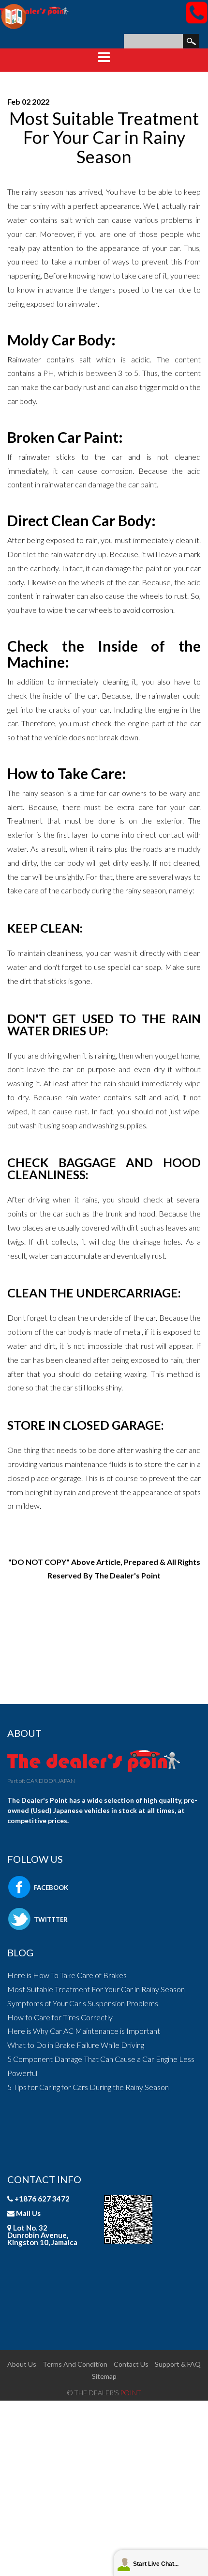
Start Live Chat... (156, 2564)
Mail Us (28, 2213)
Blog (20, 1952)
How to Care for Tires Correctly (60, 2017)
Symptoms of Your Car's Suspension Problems (83, 2003)
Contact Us (131, 2364)
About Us (22, 2364)
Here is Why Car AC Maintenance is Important (84, 2031)
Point (131, 2393)
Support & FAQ (178, 2364)
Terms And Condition (75, 2364)
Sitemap (104, 2376)
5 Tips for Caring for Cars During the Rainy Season (88, 2087)
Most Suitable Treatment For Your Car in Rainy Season (96, 1989)
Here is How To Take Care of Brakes (67, 1975)
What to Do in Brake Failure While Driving (76, 2045)
